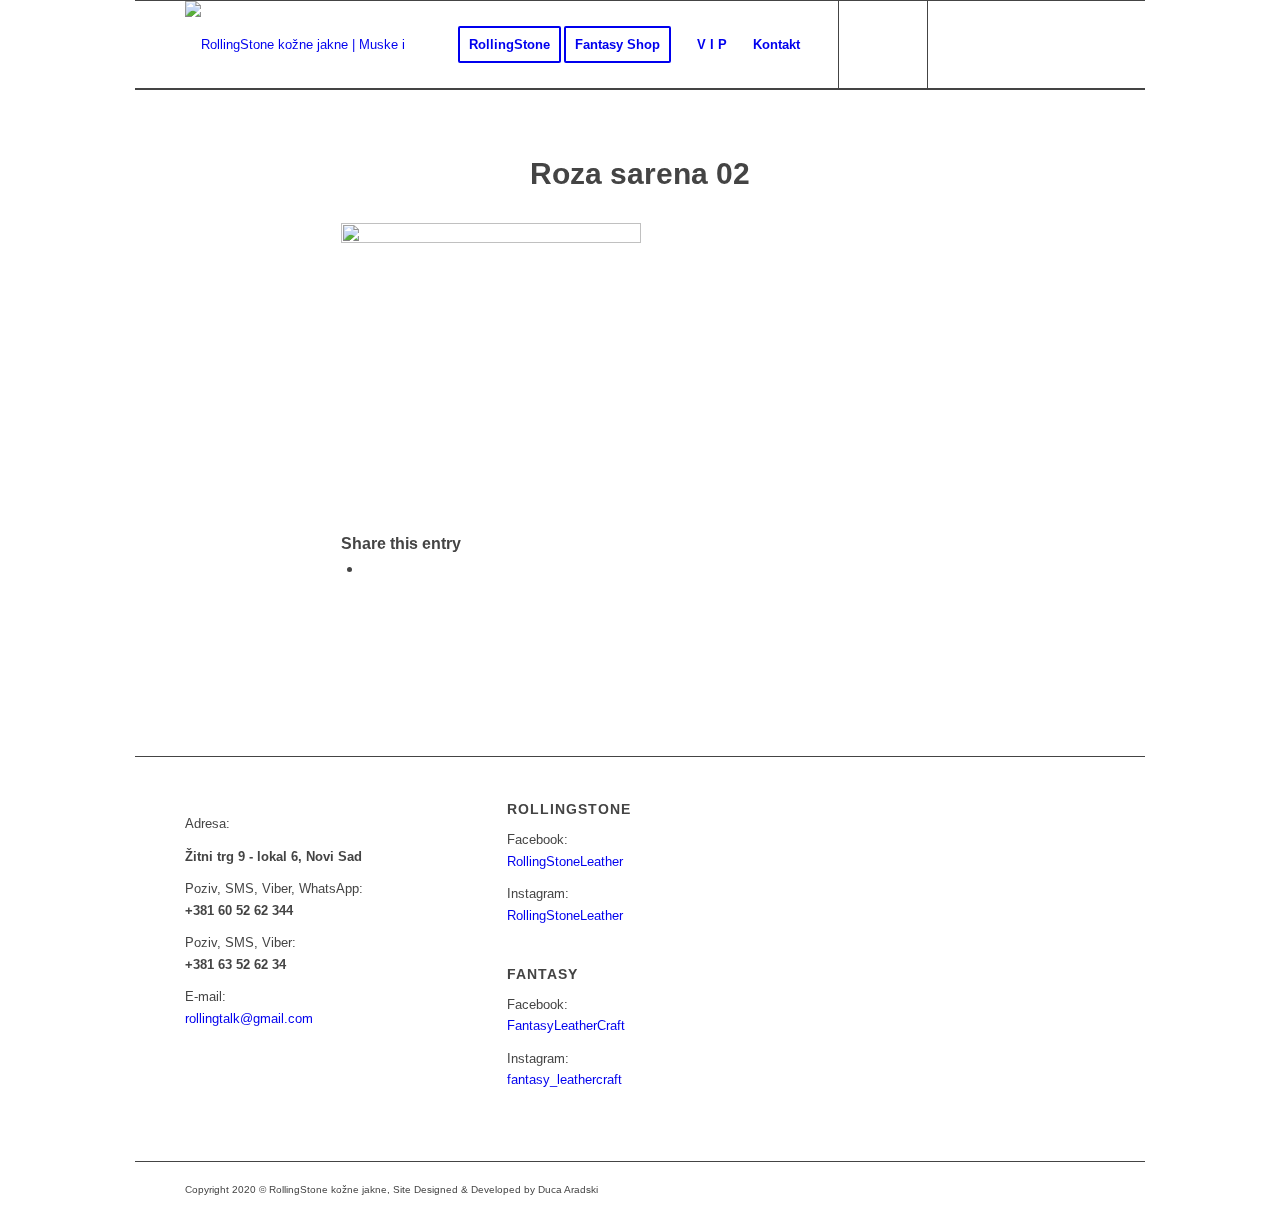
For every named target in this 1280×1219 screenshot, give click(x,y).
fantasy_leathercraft (564, 1079)
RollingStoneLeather (565, 861)
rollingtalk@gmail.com (249, 1018)
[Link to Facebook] (960, 44)
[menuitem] (509, 45)
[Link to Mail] (1020, 44)
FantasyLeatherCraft (566, 1025)
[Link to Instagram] (990, 44)
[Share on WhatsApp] (369, 568)
